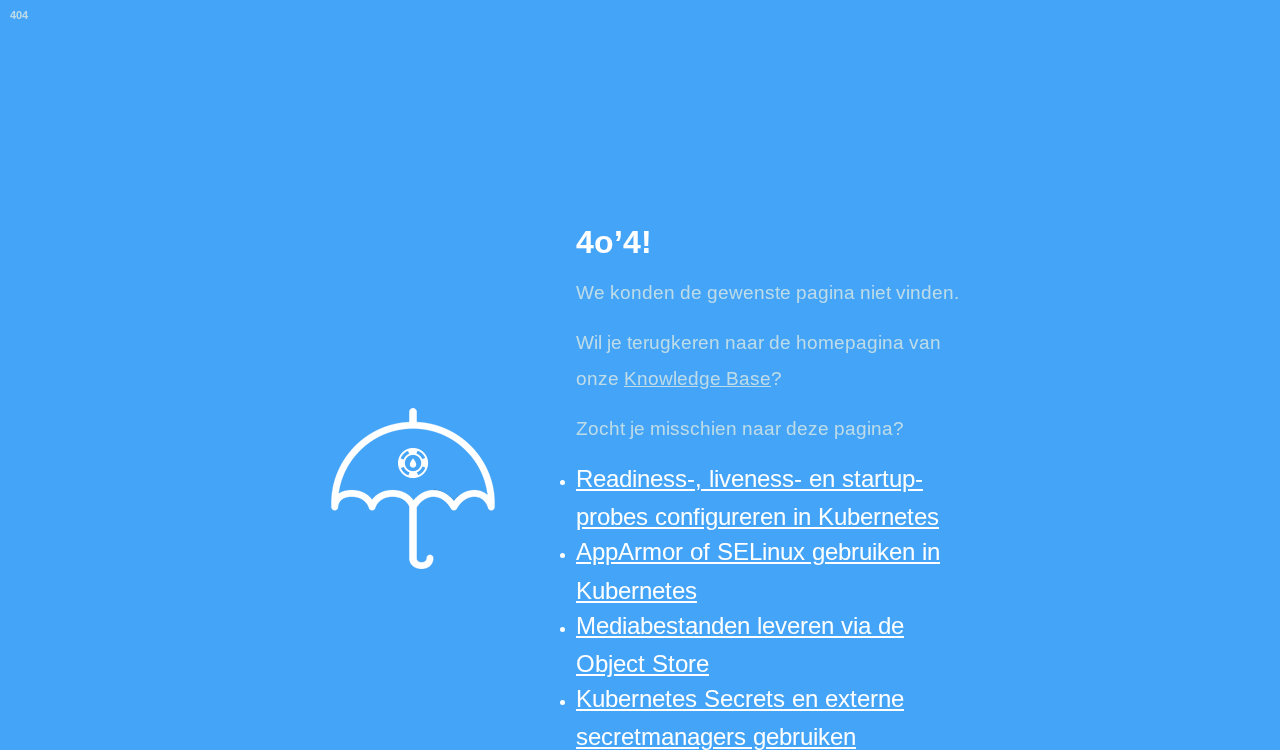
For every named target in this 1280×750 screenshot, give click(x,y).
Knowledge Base (697, 378)
